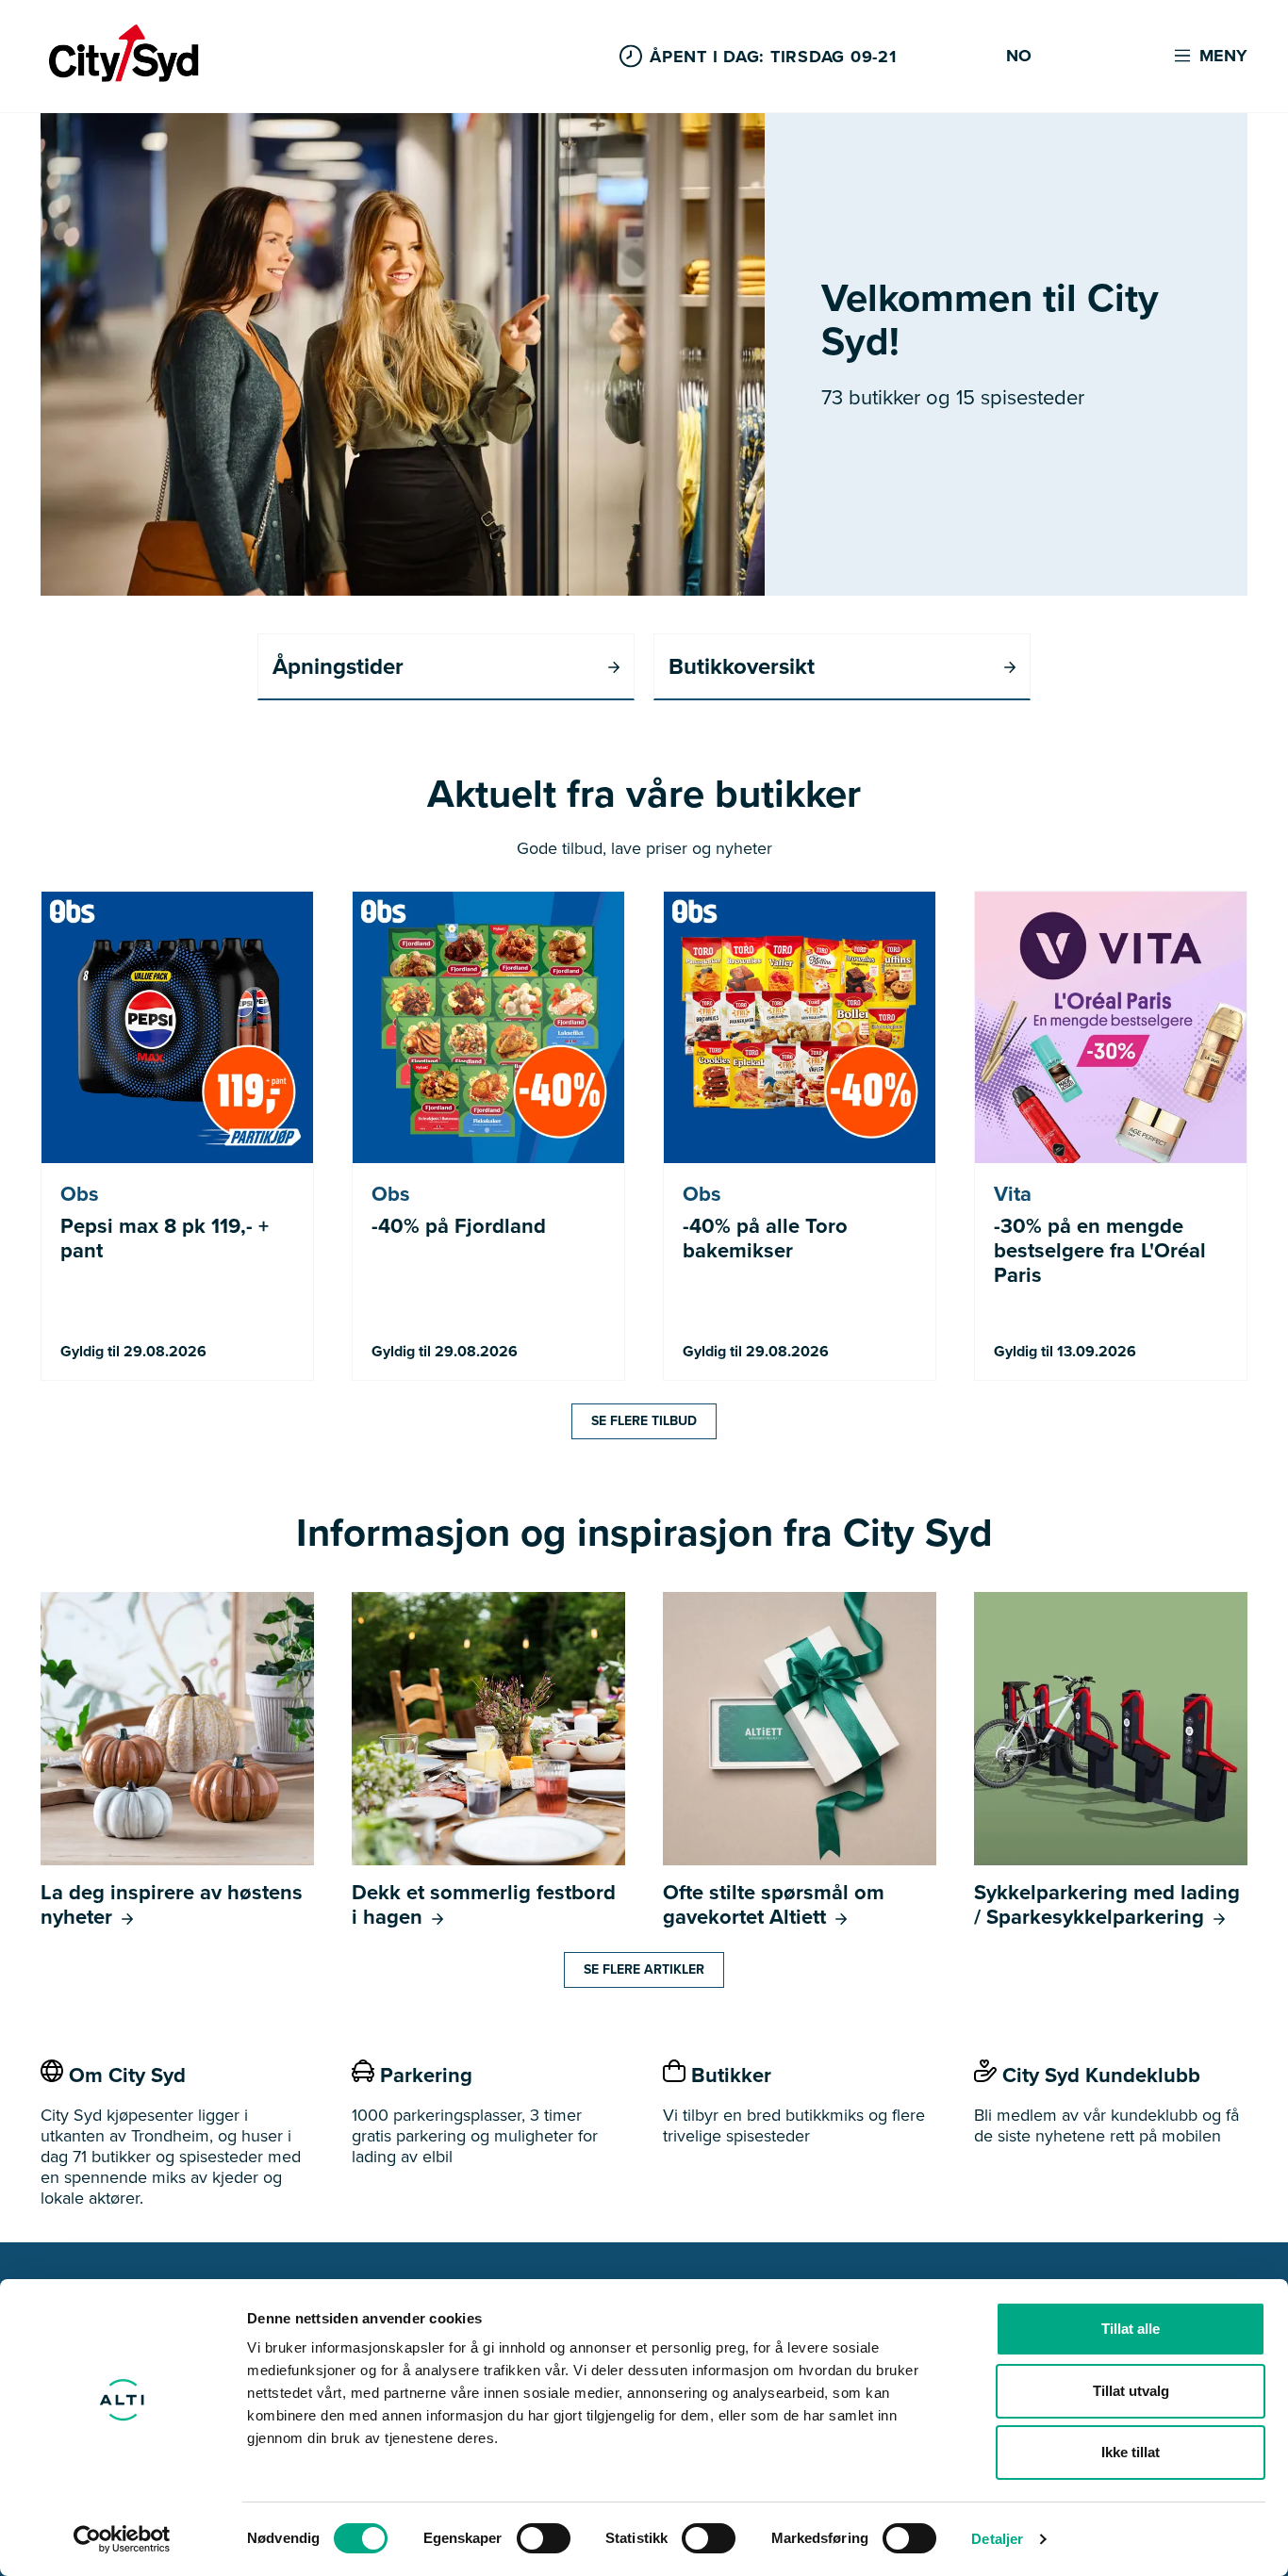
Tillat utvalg (1131, 2391)
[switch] (544, 2538)
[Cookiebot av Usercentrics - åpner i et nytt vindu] (122, 2539)
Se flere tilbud (644, 1421)
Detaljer (997, 2539)
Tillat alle (1131, 2329)
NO (1019, 57)
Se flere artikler (644, 1969)
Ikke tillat (1131, 2452)
